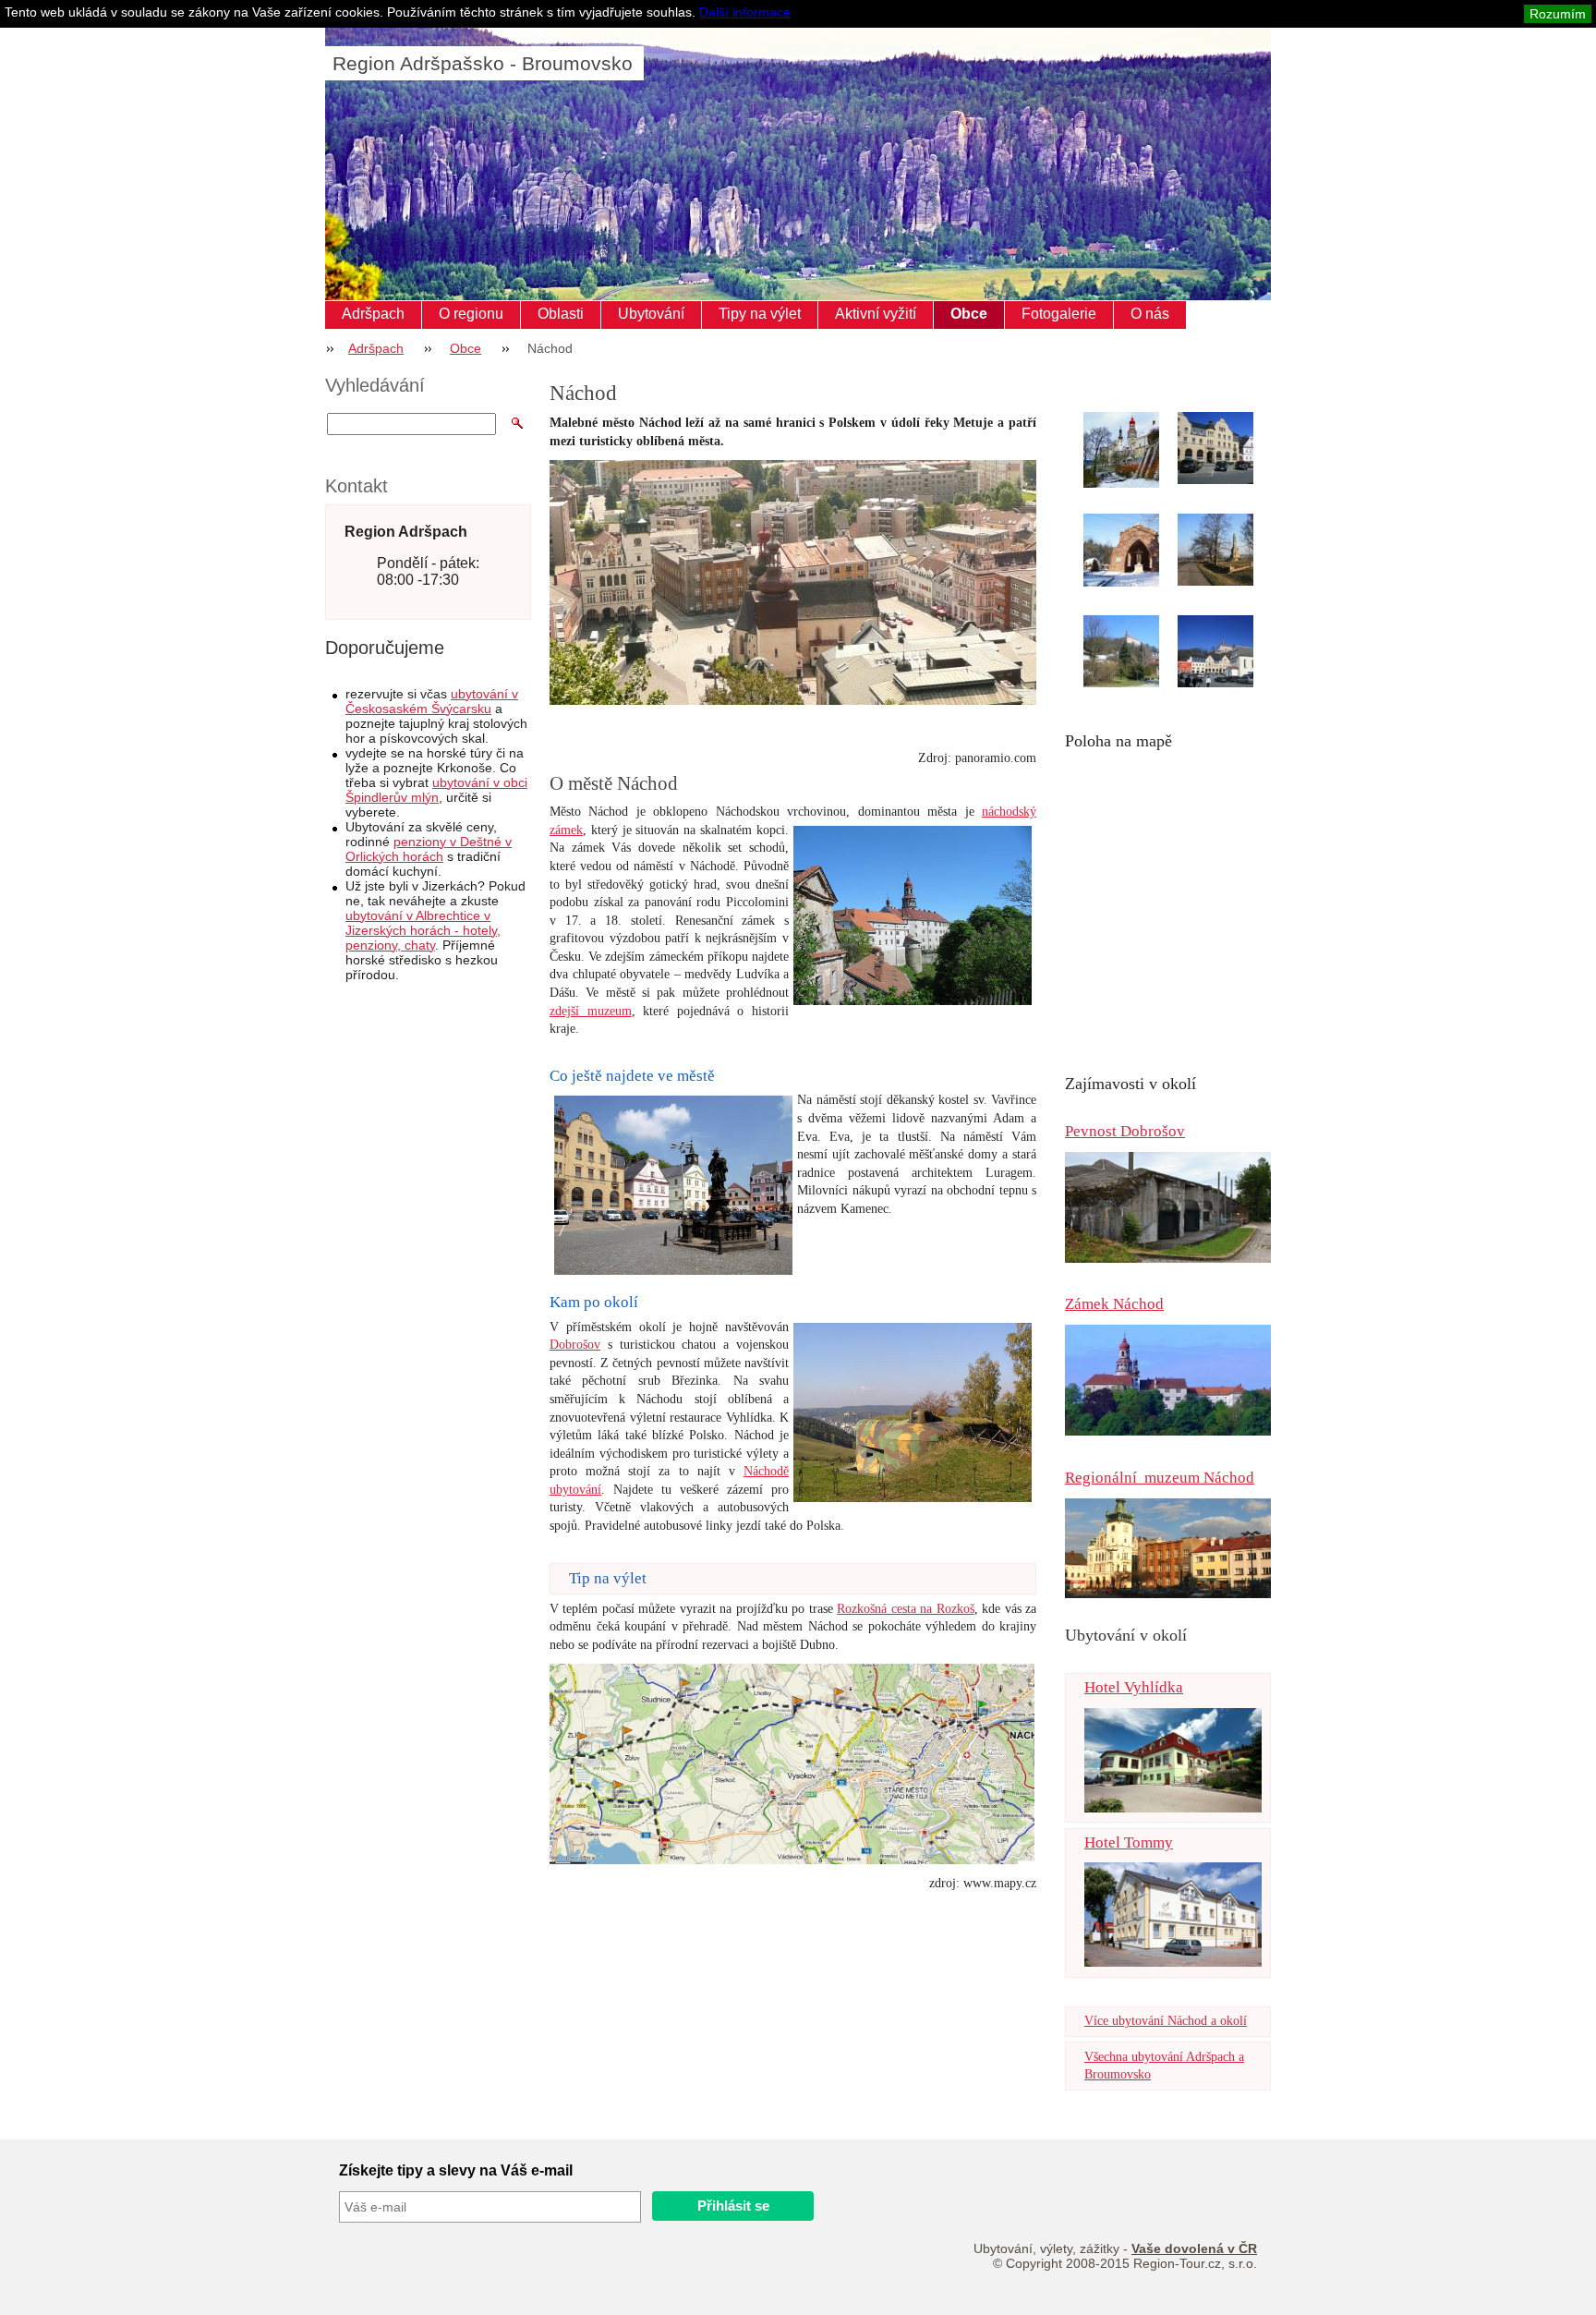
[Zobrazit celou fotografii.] (1138, 452)
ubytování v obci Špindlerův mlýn (436, 790)
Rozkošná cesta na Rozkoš (905, 1609)
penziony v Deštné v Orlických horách (429, 849)
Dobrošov (575, 1345)
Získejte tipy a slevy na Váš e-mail (456, 2170)
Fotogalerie (1059, 314)
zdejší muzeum (591, 1011)
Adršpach (373, 314)
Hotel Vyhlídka (1134, 1687)
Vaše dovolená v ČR (1194, 2248)
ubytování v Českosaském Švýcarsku (432, 701)
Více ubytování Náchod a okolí (1166, 2021)
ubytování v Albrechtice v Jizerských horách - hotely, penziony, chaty (423, 930)
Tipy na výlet (760, 314)
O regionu (471, 314)
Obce (969, 314)
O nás (1150, 314)
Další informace (745, 12)
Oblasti (561, 314)
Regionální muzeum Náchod (1160, 1478)
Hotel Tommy (1129, 1842)
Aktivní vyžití (876, 314)
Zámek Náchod (1114, 1304)
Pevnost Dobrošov (1125, 1131)
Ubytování (651, 314)
